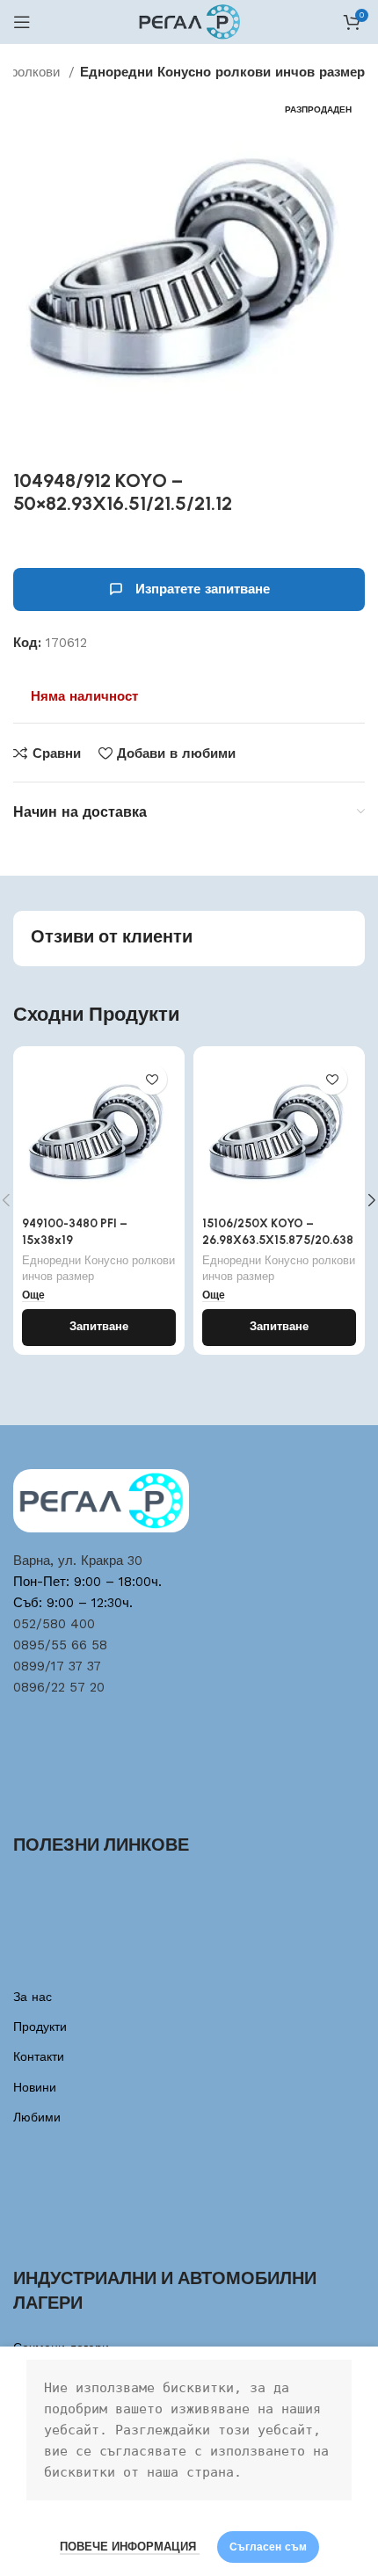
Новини (35, 2087)
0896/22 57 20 (59, 1687)
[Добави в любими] (152, 1079)
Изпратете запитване (203, 589)
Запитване (99, 1326)
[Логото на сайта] (189, 21)
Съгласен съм (268, 2547)
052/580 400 (54, 1624)
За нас (33, 1997)
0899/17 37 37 (57, 1666)
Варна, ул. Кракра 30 (78, 1561)
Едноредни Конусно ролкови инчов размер (222, 72)
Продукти (40, 2027)
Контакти (39, 2056)
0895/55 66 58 (60, 1645)
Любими (37, 2117)
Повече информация (130, 2547)
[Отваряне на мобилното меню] (22, 22)
